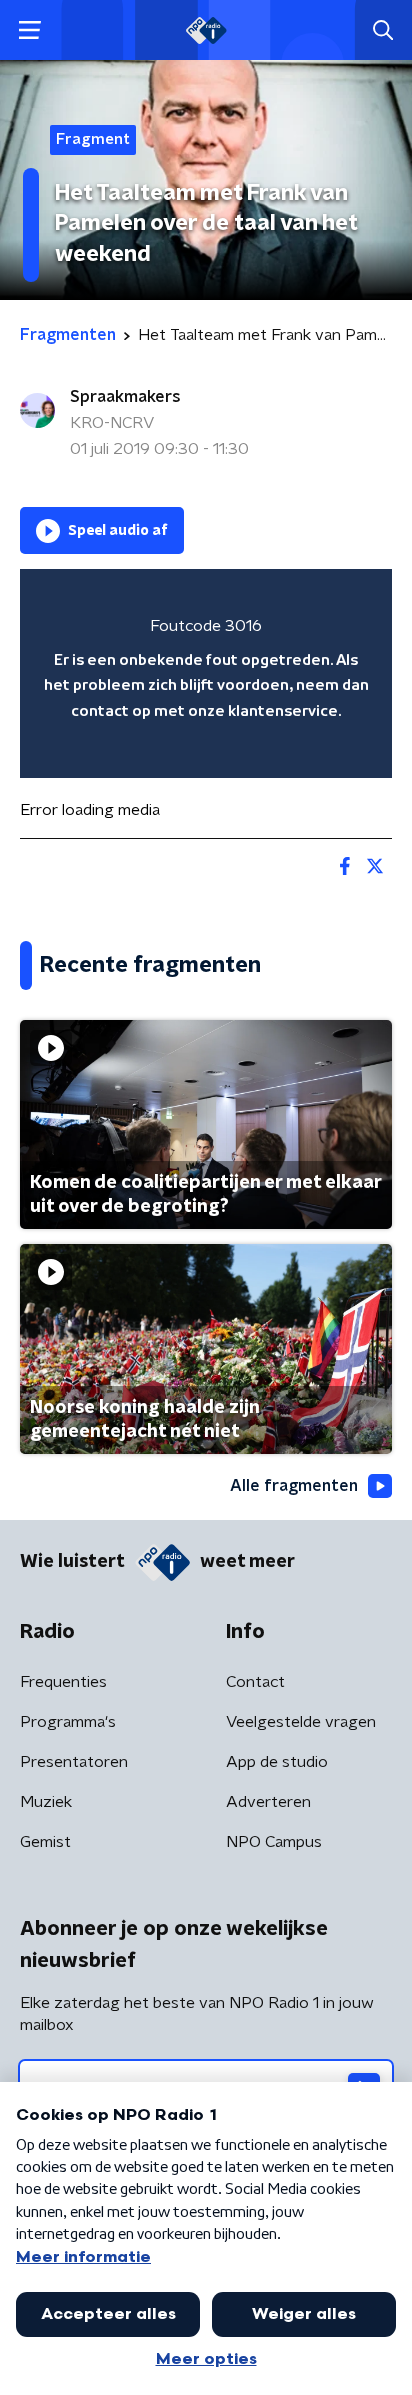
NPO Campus (274, 1842)
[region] (206, 673)
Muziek (46, 1802)
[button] (29, 30)
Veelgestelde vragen (301, 1722)
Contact (255, 1682)
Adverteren (268, 1802)
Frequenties (63, 1682)
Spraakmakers (125, 397)
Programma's (68, 1722)
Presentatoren (74, 1762)
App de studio (277, 1762)
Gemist (45, 1842)
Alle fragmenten (294, 1486)
